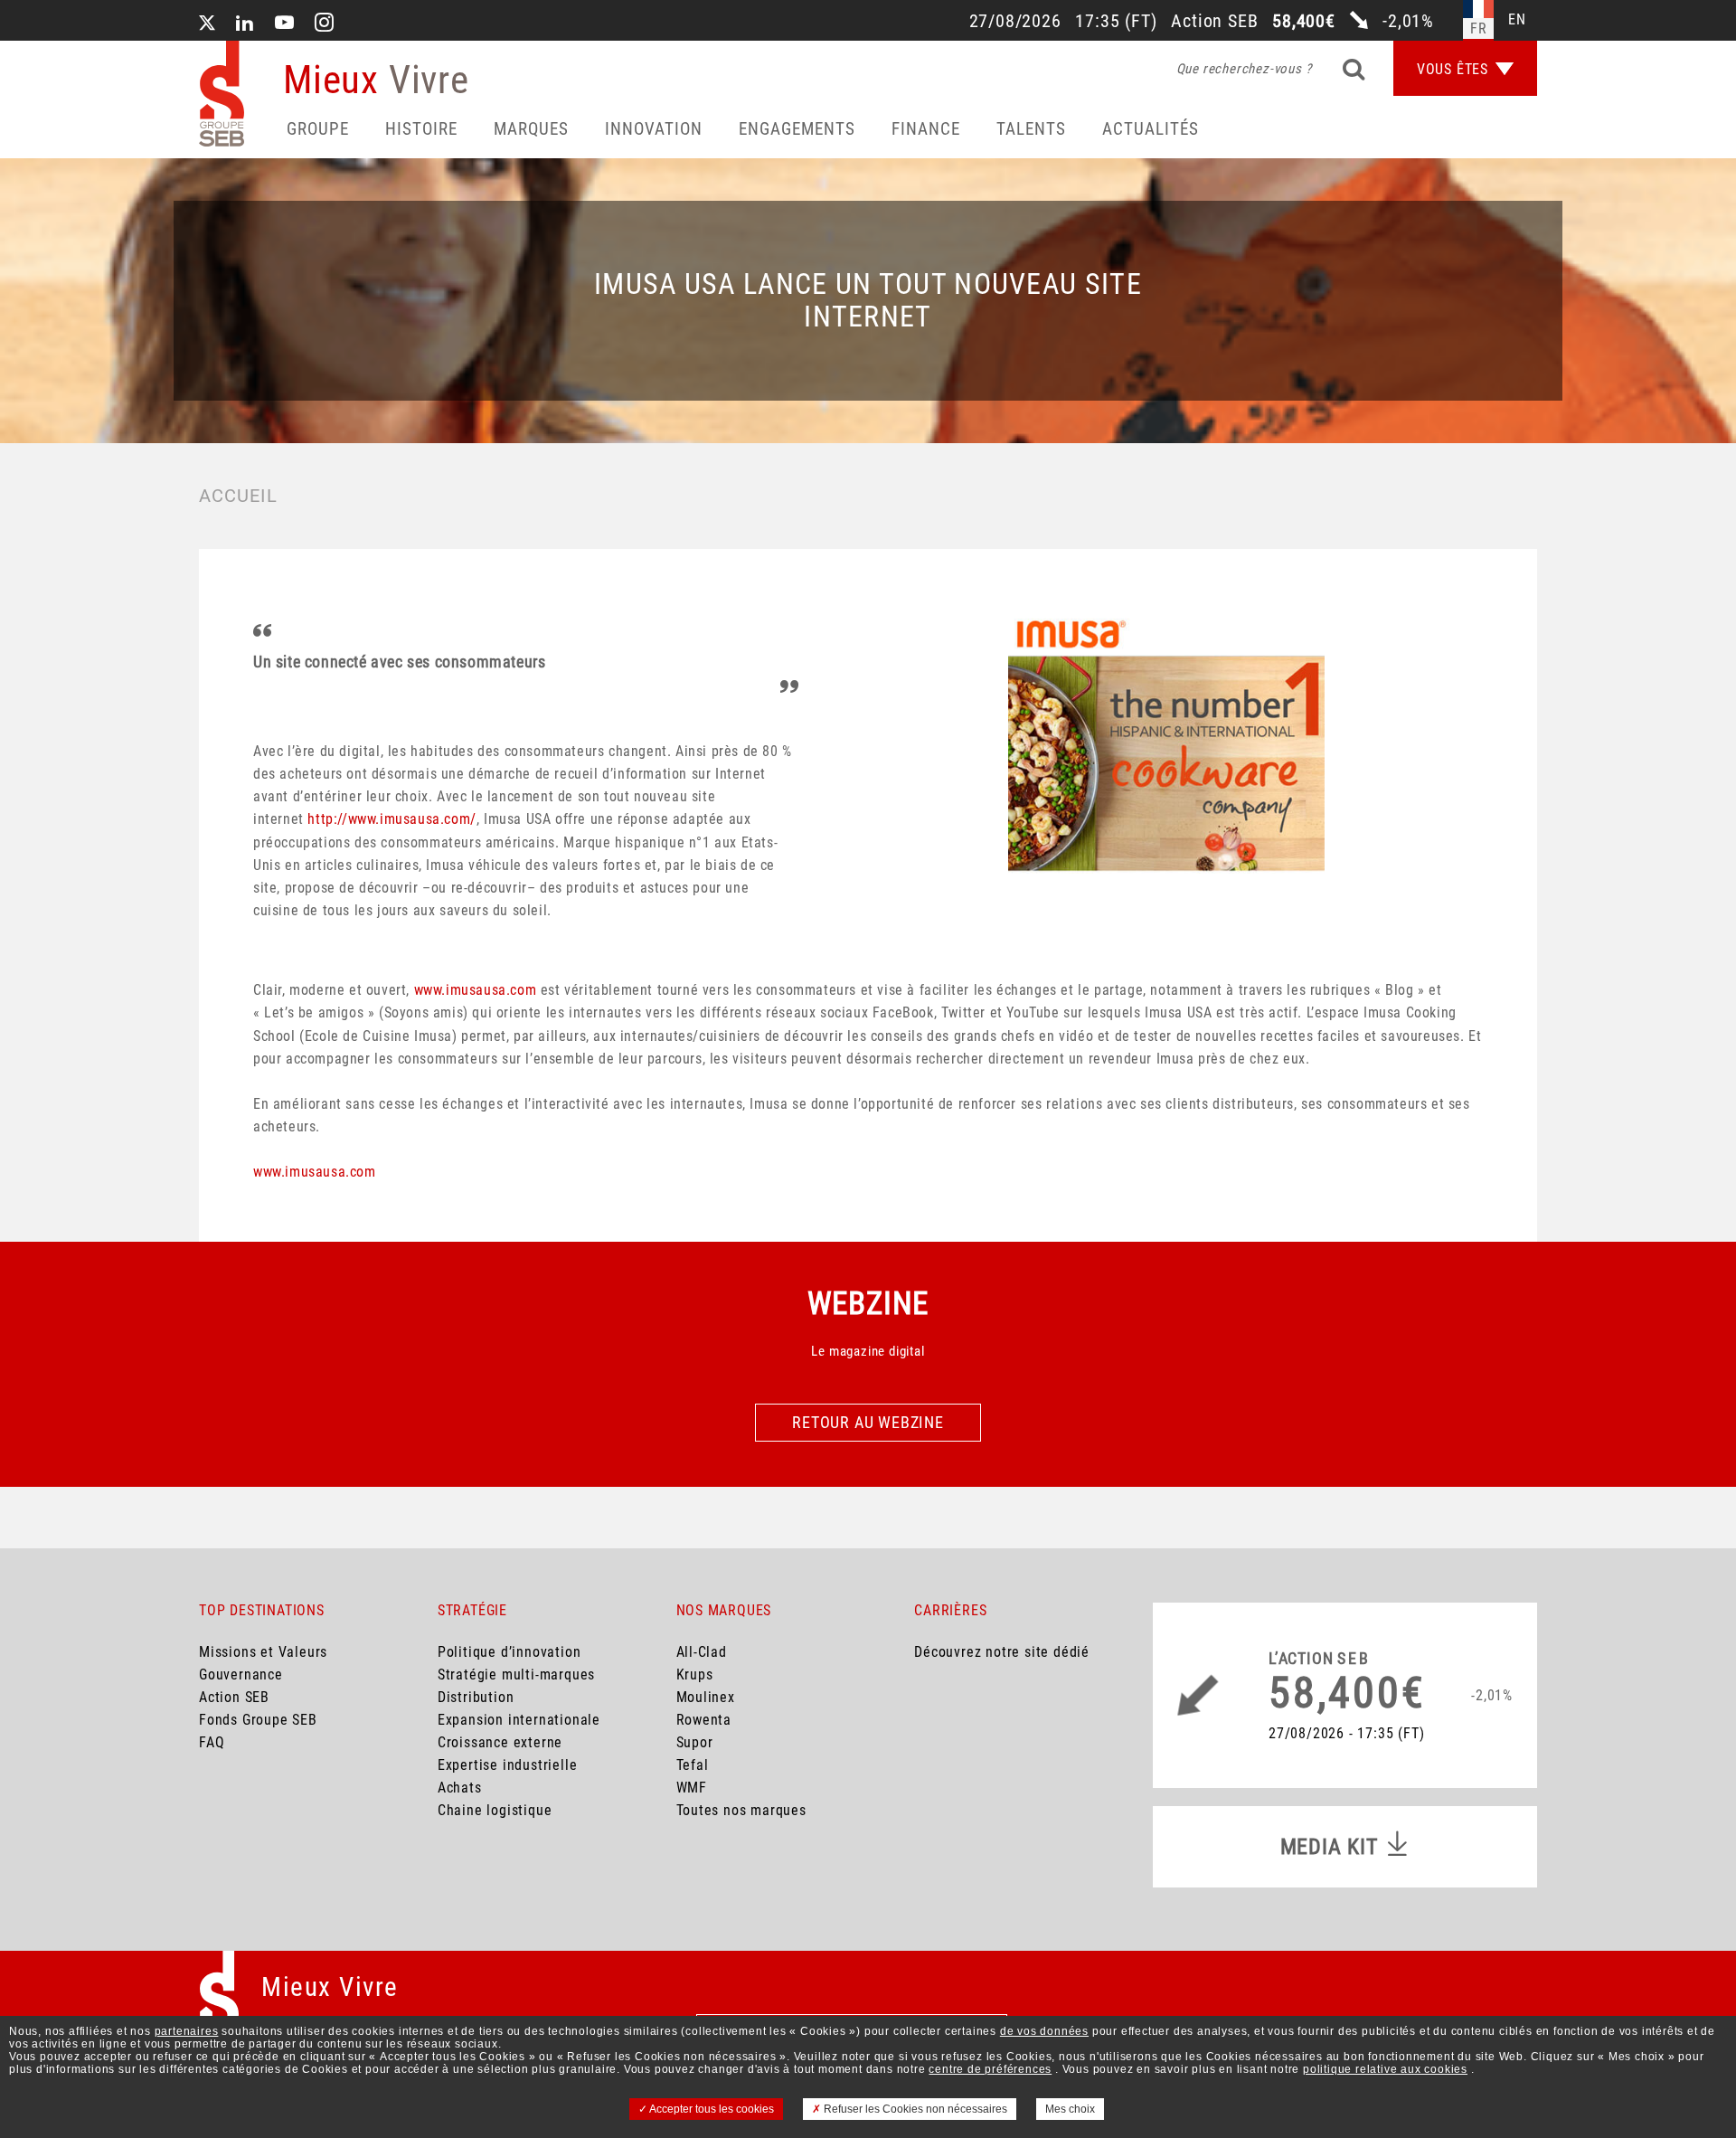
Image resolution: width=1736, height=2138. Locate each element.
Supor (695, 1742)
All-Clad (702, 1652)
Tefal (693, 1765)
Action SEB (234, 1697)
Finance (926, 129)
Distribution (476, 1697)
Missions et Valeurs (263, 1652)
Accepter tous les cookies (711, 2109)
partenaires (187, 2031)
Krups (695, 1674)
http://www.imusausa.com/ (392, 819)
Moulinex (706, 1697)
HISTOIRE (421, 129)
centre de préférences (990, 2069)
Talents (1031, 129)
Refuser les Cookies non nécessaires (914, 2109)
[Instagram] (325, 24)
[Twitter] (207, 24)
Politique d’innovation (509, 1652)
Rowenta (704, 1720)
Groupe (318, 129)
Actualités (1151, 129)
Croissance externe (500, 1742)
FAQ (212, 1742)
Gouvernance (241, 1674)
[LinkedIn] (245, 24)
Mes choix (1070, 2109)
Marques (531, 129)
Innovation (654, 129)
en (1517, 19)
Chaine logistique (495, 1810)
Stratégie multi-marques (516, 1674)
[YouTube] (285, 24)
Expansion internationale (519, 1720)
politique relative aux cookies (1385, 2069)
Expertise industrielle (508, 1765)
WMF (692, 1788)
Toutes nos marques (741, 1810)
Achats (460, 1788)
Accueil (238, 496)
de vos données (1044, 2031)
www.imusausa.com (476, 990)
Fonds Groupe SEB (258, 1720)
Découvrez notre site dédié (1002, 1652)
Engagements (797, 129)
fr (1479, 28)
